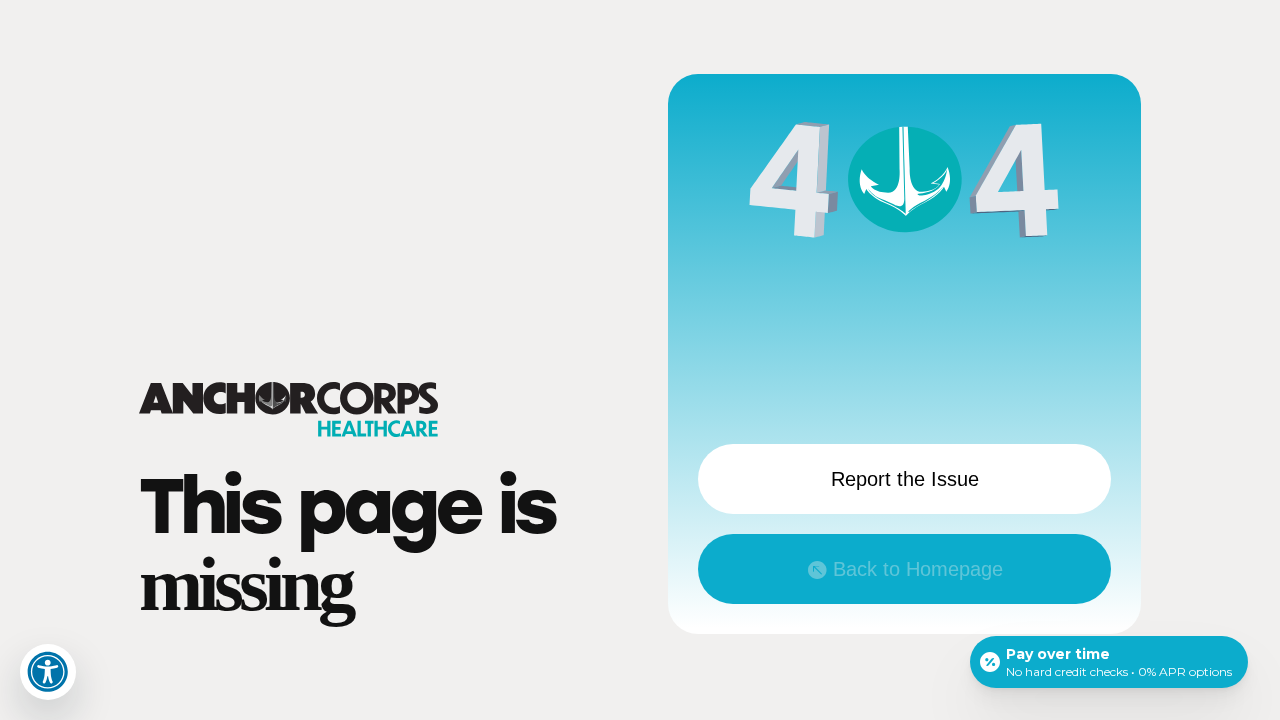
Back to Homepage (918, 569)
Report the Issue (905, 479)
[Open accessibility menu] (48, 672)
